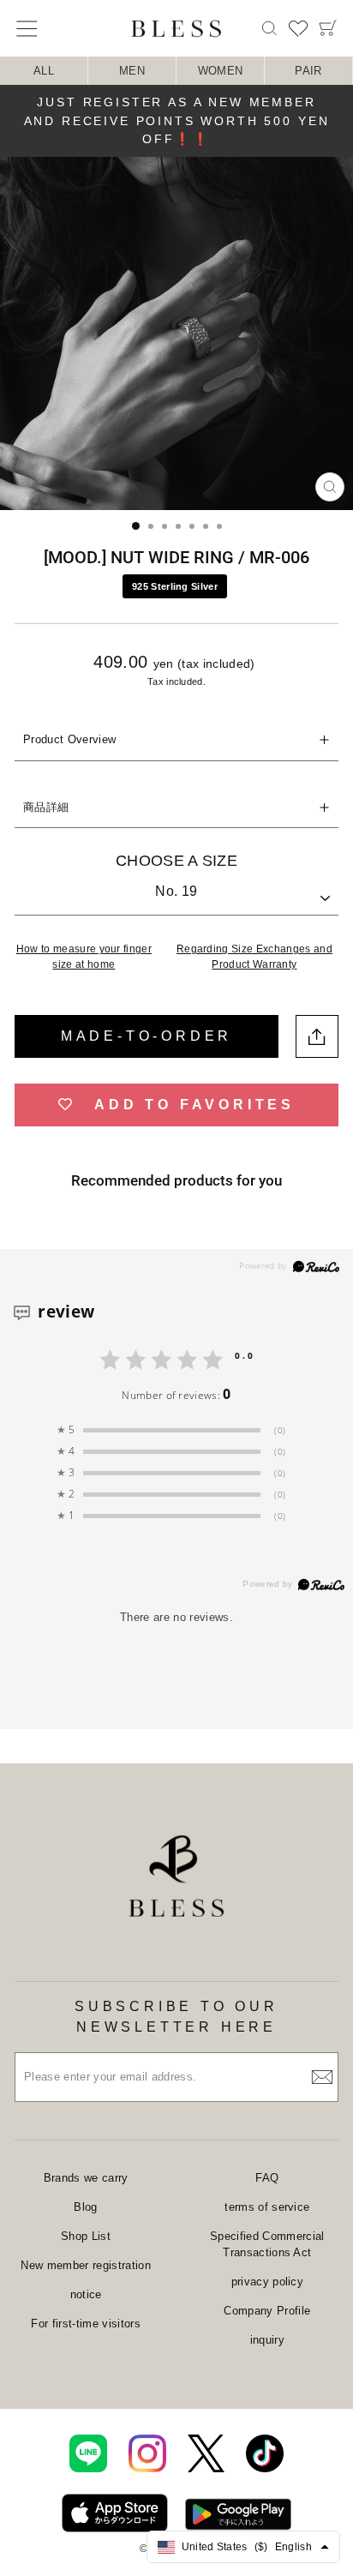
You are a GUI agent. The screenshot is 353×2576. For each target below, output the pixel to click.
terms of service (267, 2207)
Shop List (86, 2236)
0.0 (245, 1355)
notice (86, 2294)
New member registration (85, 2265)
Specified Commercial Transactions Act (267, 2245)
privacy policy (268, 2282)
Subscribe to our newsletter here (176, 2017)
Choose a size (176, 861)
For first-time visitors (85, 2324)
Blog (85, 2207)
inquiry (267, 2340)
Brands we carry (86, 2178)
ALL (44, 71)
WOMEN (221, 71)
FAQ (267, 2178)
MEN (132, 71)
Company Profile (267, 2311)
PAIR (308, 71)
